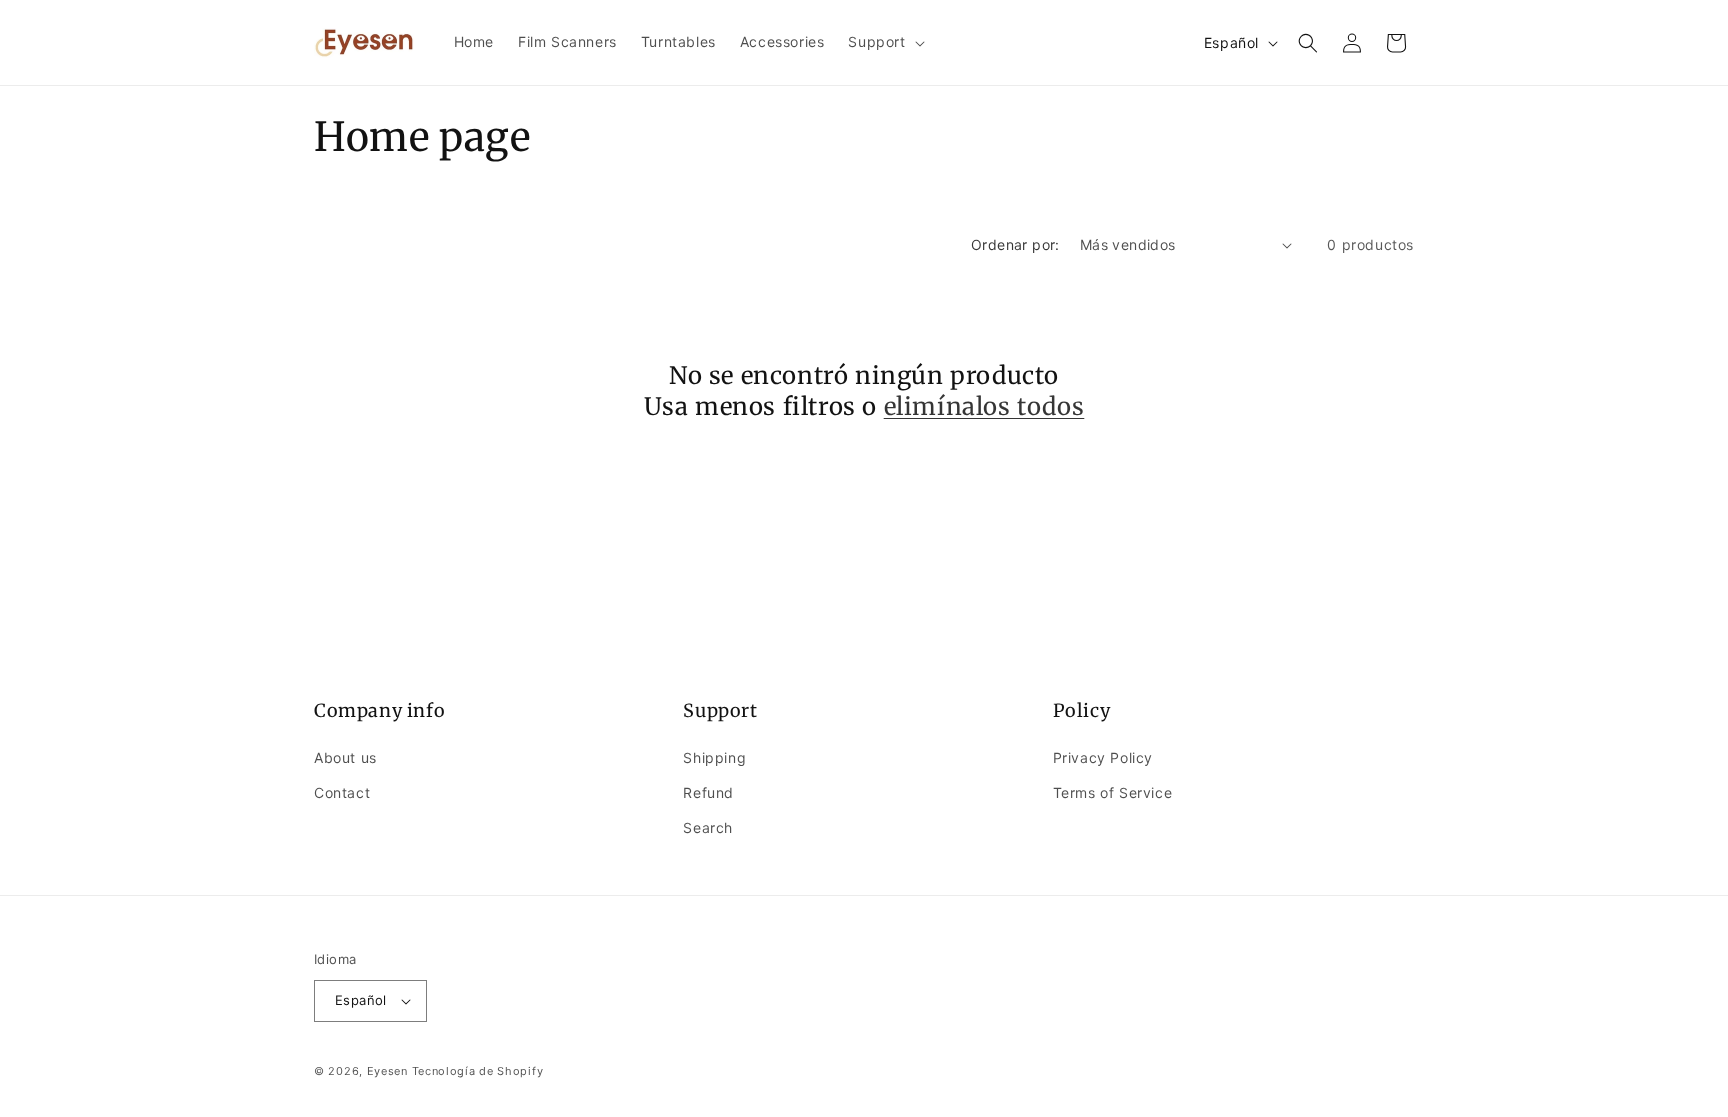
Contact (342, 792)
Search (708, 827)
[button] (884, 42)
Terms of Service (1113, 792)
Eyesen (387, 1071)
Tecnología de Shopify (478, 1071)
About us (345, 757)
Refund (708, 792)
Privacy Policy (1103, 757)
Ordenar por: (1015, 244)
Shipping (714, 757)
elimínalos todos (984, 406)
